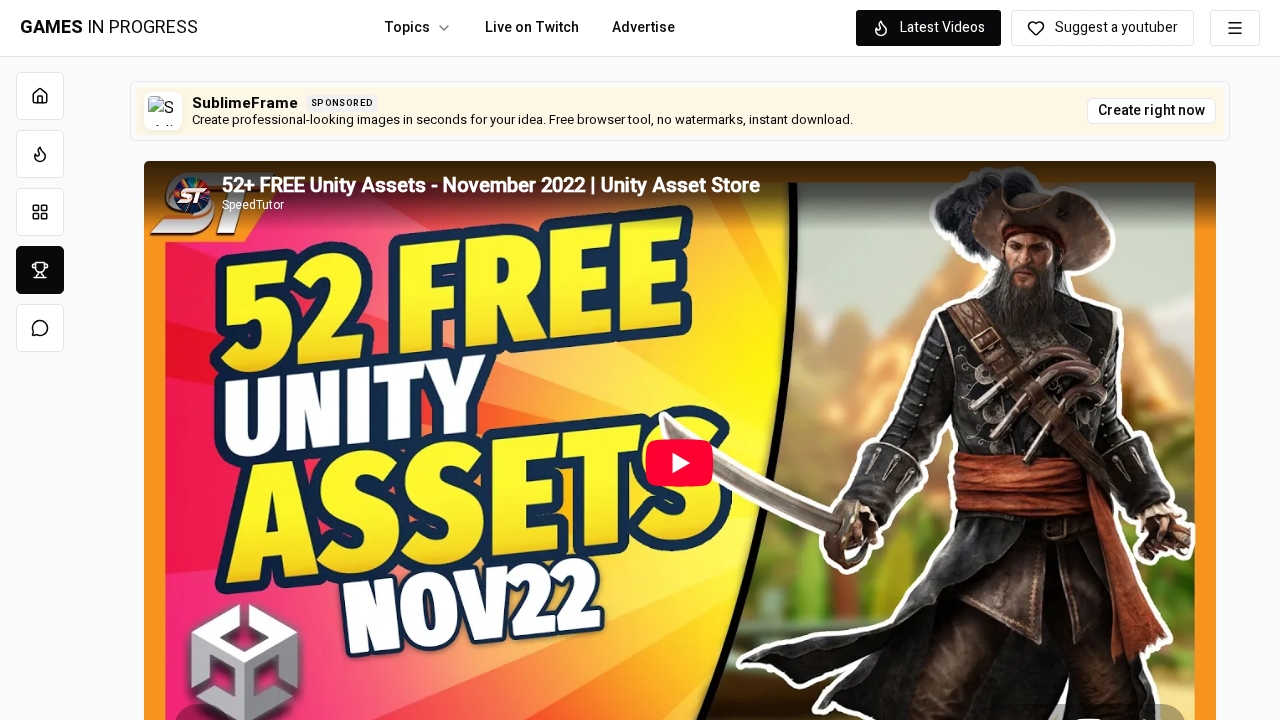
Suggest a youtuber (1116, 27)
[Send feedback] (40, 328)
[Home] (40, 96)
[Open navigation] (1235, 28)
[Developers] (40, 270)
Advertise (643, 27)
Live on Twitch (532, 27)
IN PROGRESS (109, 28)
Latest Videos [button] (942, 27)
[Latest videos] (40, 154)
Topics (407, 27)
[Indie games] (40, 212)
